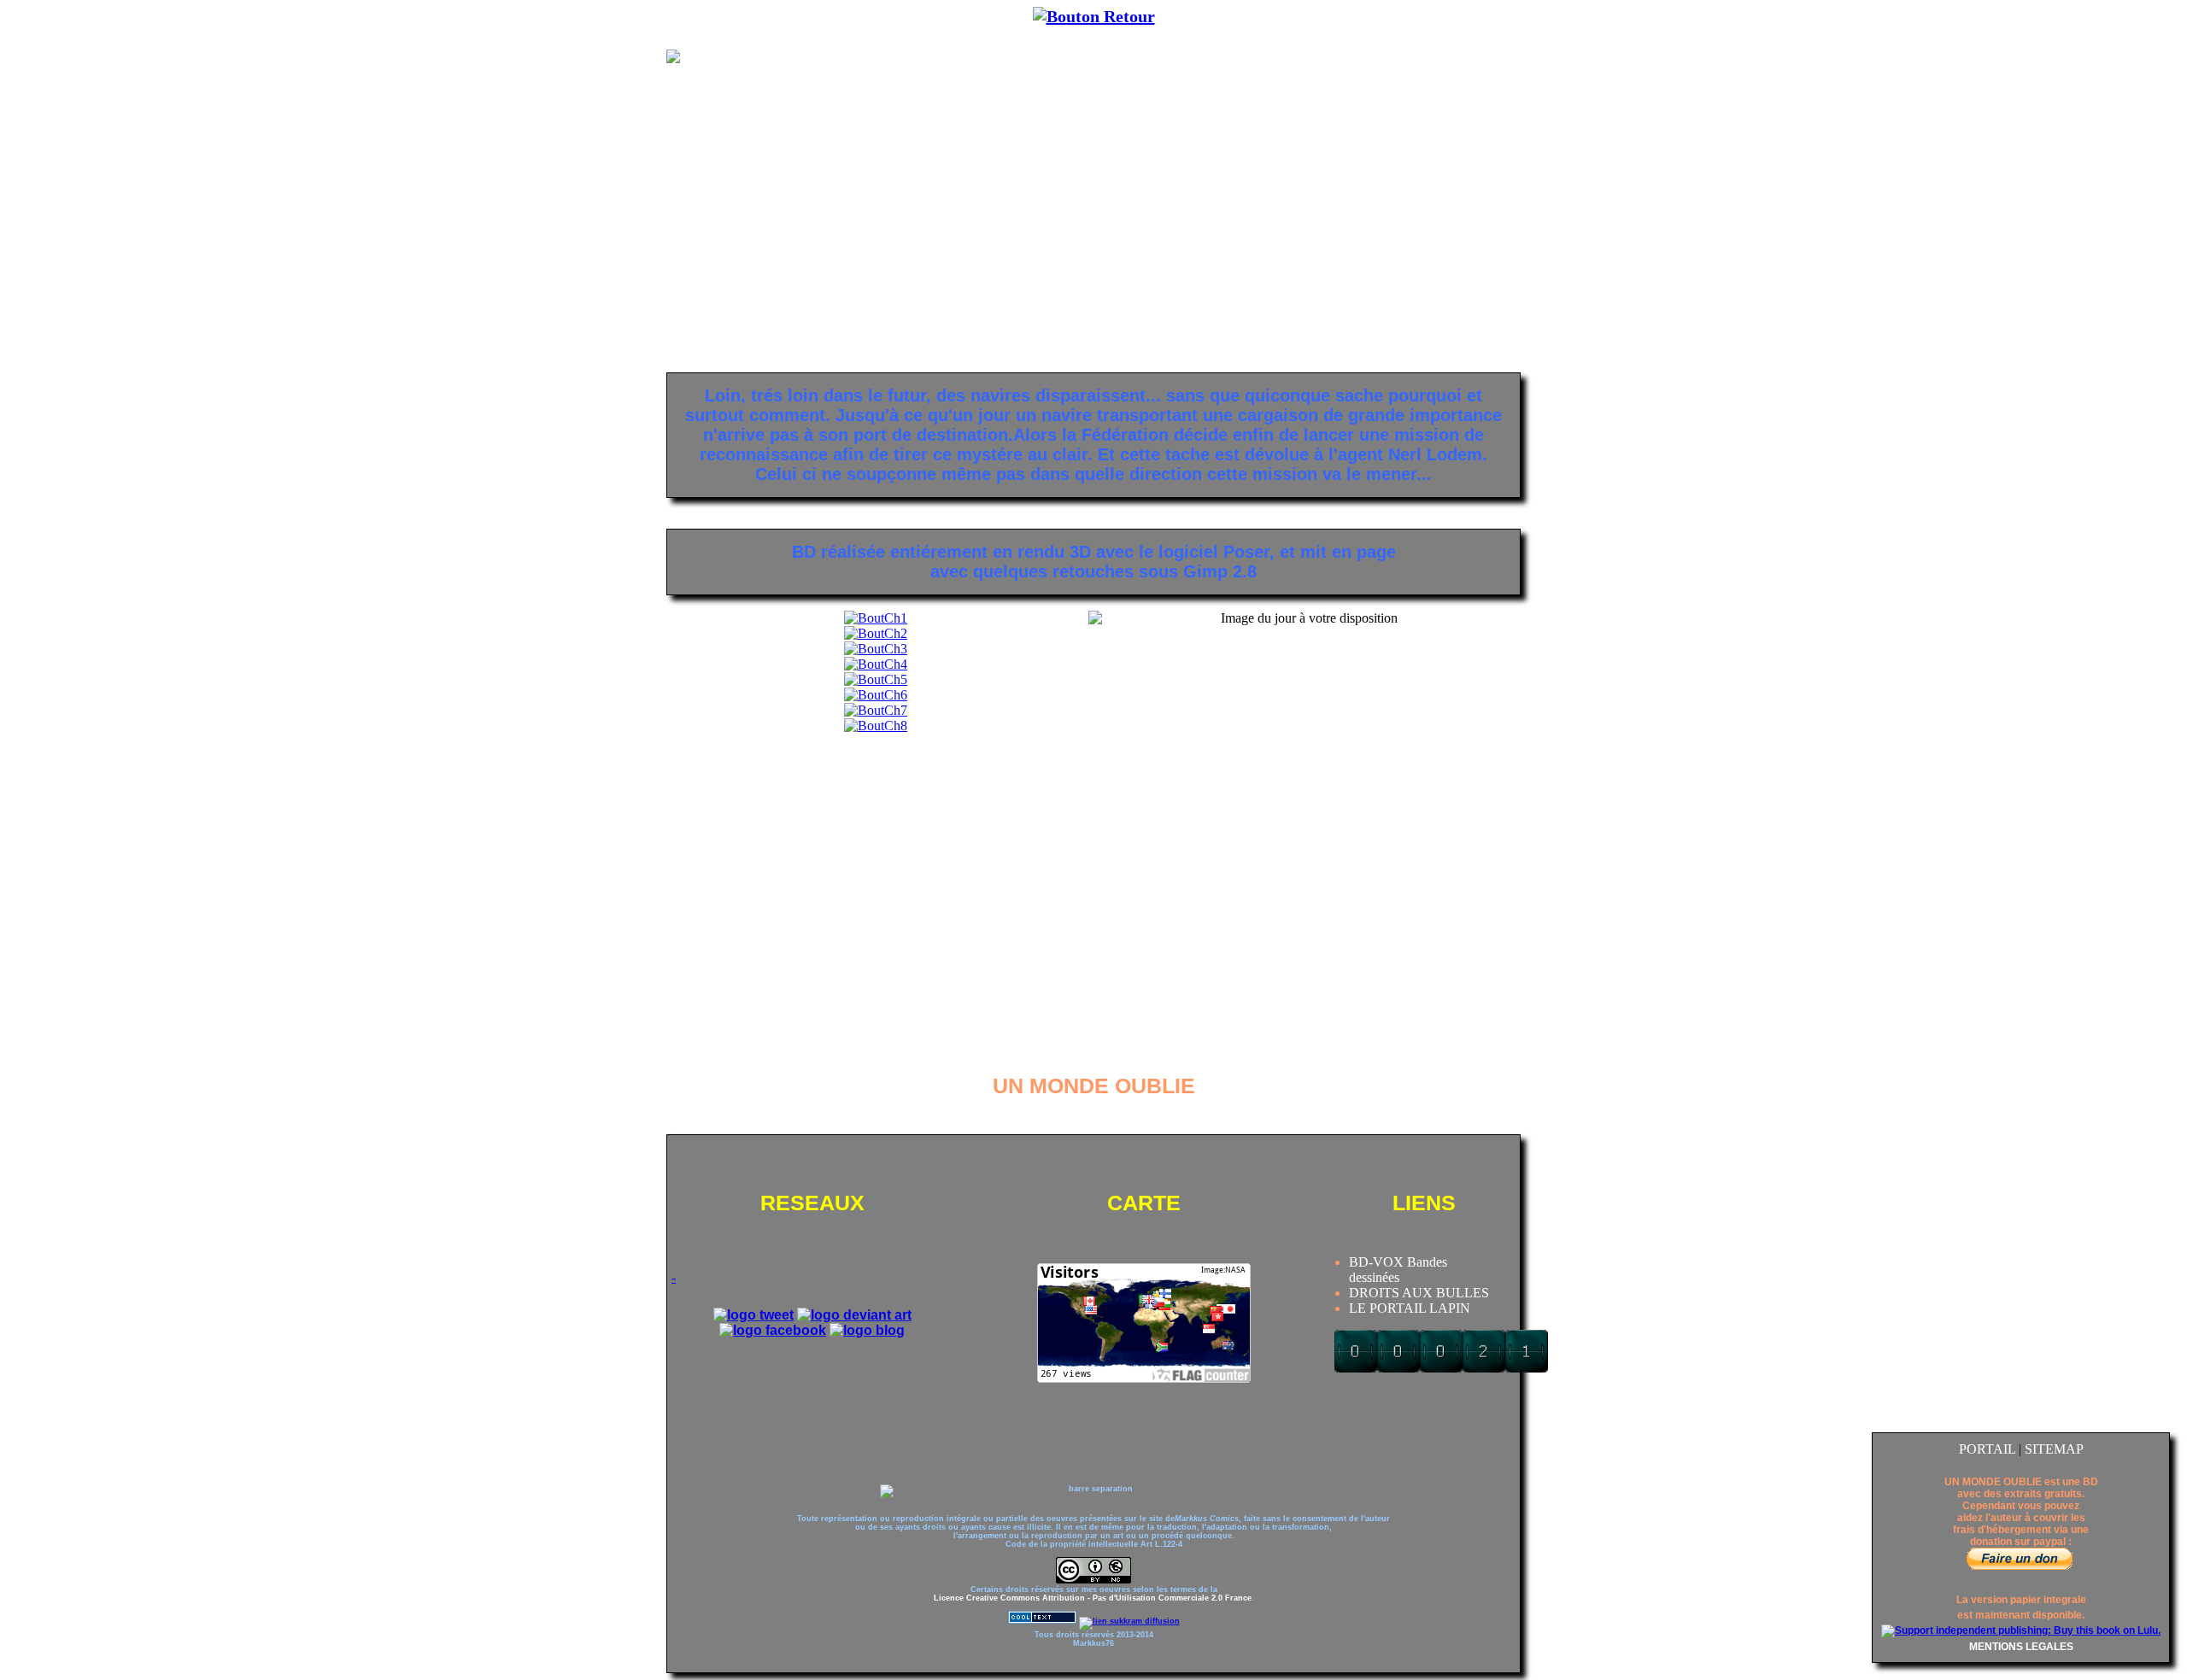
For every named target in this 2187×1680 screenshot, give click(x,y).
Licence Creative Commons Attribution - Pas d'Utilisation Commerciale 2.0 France (1093, 1598)
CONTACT (1418, 16)
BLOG (1496, 16)
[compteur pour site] (1441, 1368)
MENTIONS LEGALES (2021, 1647)
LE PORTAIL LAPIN (1410, 1308)
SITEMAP (2054, 1449)
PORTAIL (1989, 1449)
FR (677, 16)
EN (708, 16)
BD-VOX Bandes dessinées (1398, 1270)
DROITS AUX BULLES (1419, 1293)
